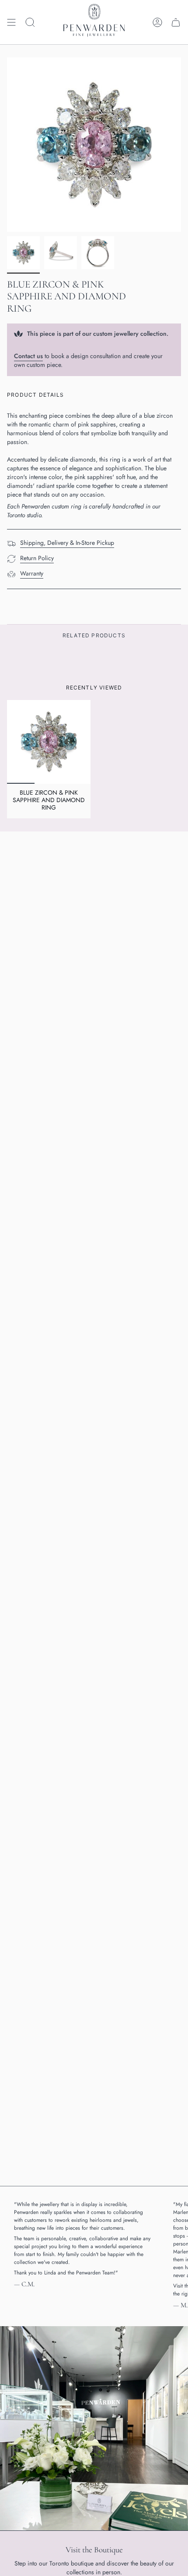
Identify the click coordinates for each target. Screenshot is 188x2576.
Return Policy (37, 558)
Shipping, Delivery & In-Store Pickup (67, 543)
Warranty (32, 573)
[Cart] (176, 22)
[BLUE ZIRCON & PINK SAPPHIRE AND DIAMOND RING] (49, 742)
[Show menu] (11, 22)
